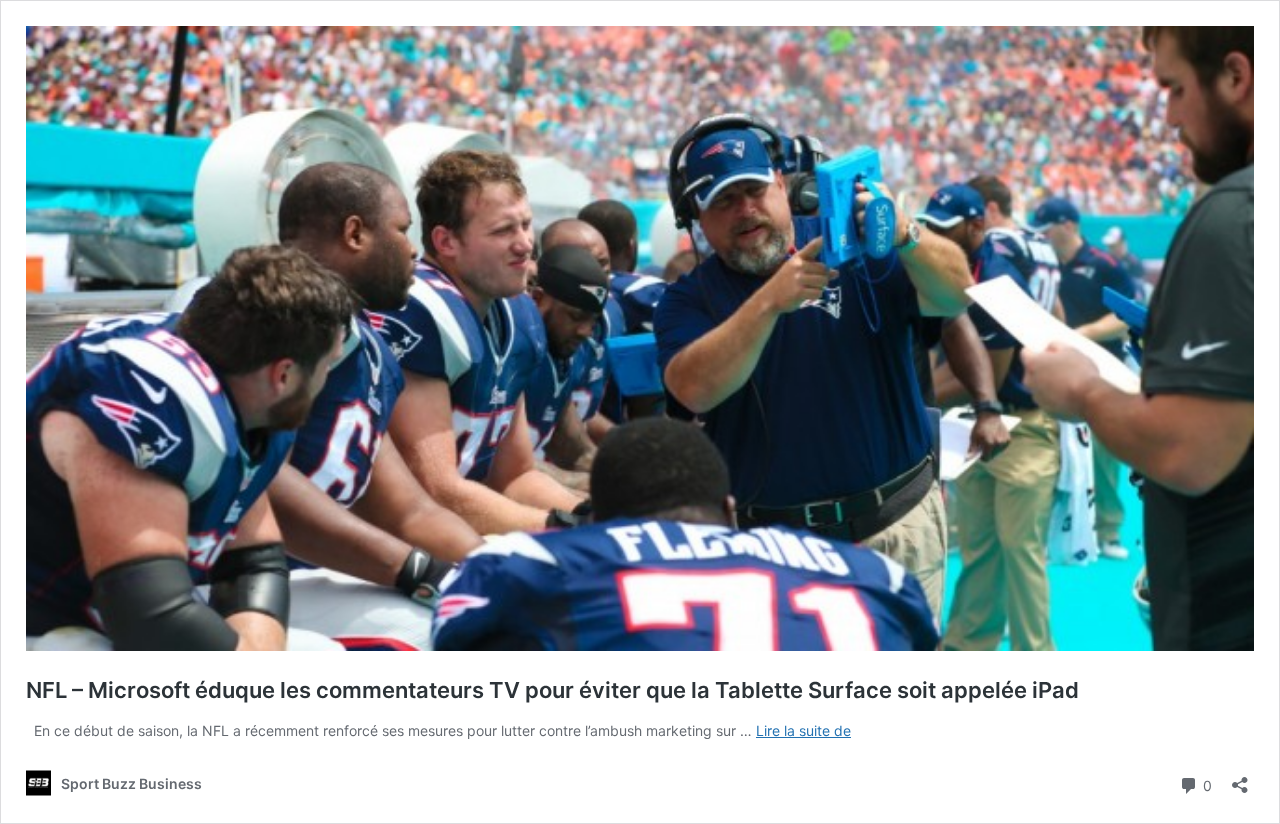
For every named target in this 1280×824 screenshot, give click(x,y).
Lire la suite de (803, 730)
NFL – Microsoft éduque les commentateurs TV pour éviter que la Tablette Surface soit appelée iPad (552, 690)
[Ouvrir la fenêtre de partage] (1240, 778)
